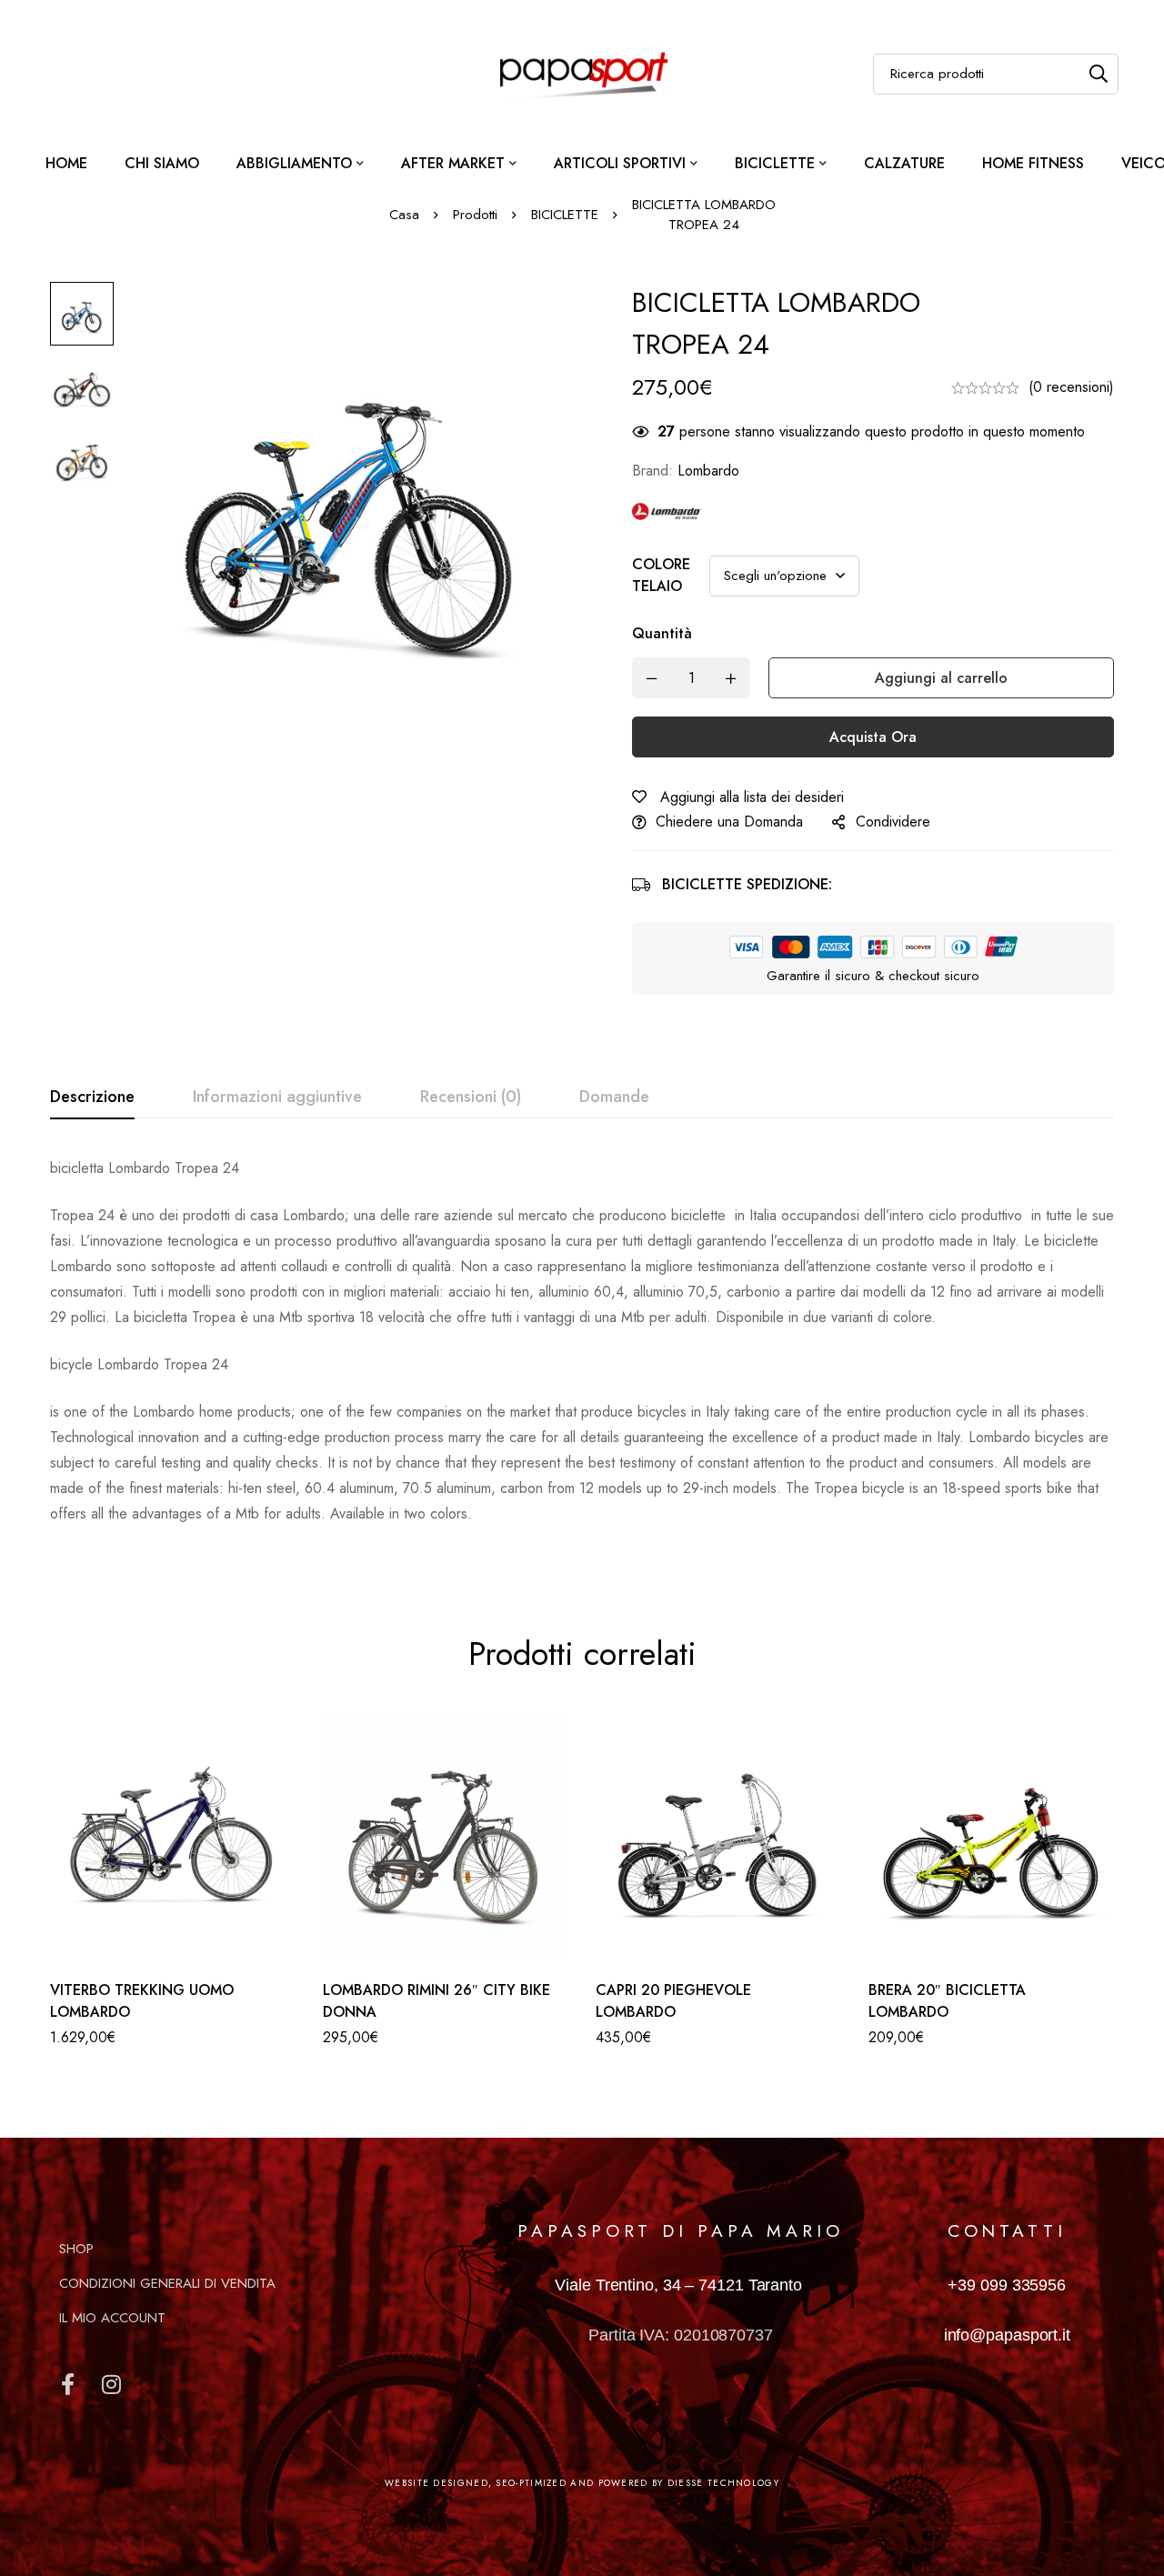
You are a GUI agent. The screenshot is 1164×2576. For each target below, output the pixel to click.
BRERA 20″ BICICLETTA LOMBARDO (947, 2001)
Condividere (893, 822)
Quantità (662, 633)
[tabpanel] (582, 1352)
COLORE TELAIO (661, 575)
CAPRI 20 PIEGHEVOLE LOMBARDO (673, 2001)
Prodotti (475, 215)
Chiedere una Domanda (729, 822)
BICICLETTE (565, 215)
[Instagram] (111, 2384)
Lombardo (708, 471)
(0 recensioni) (1071, 387)
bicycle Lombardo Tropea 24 (141, 1364)
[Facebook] (67, 2384)
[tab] (92, 1098)
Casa (404, 215)
